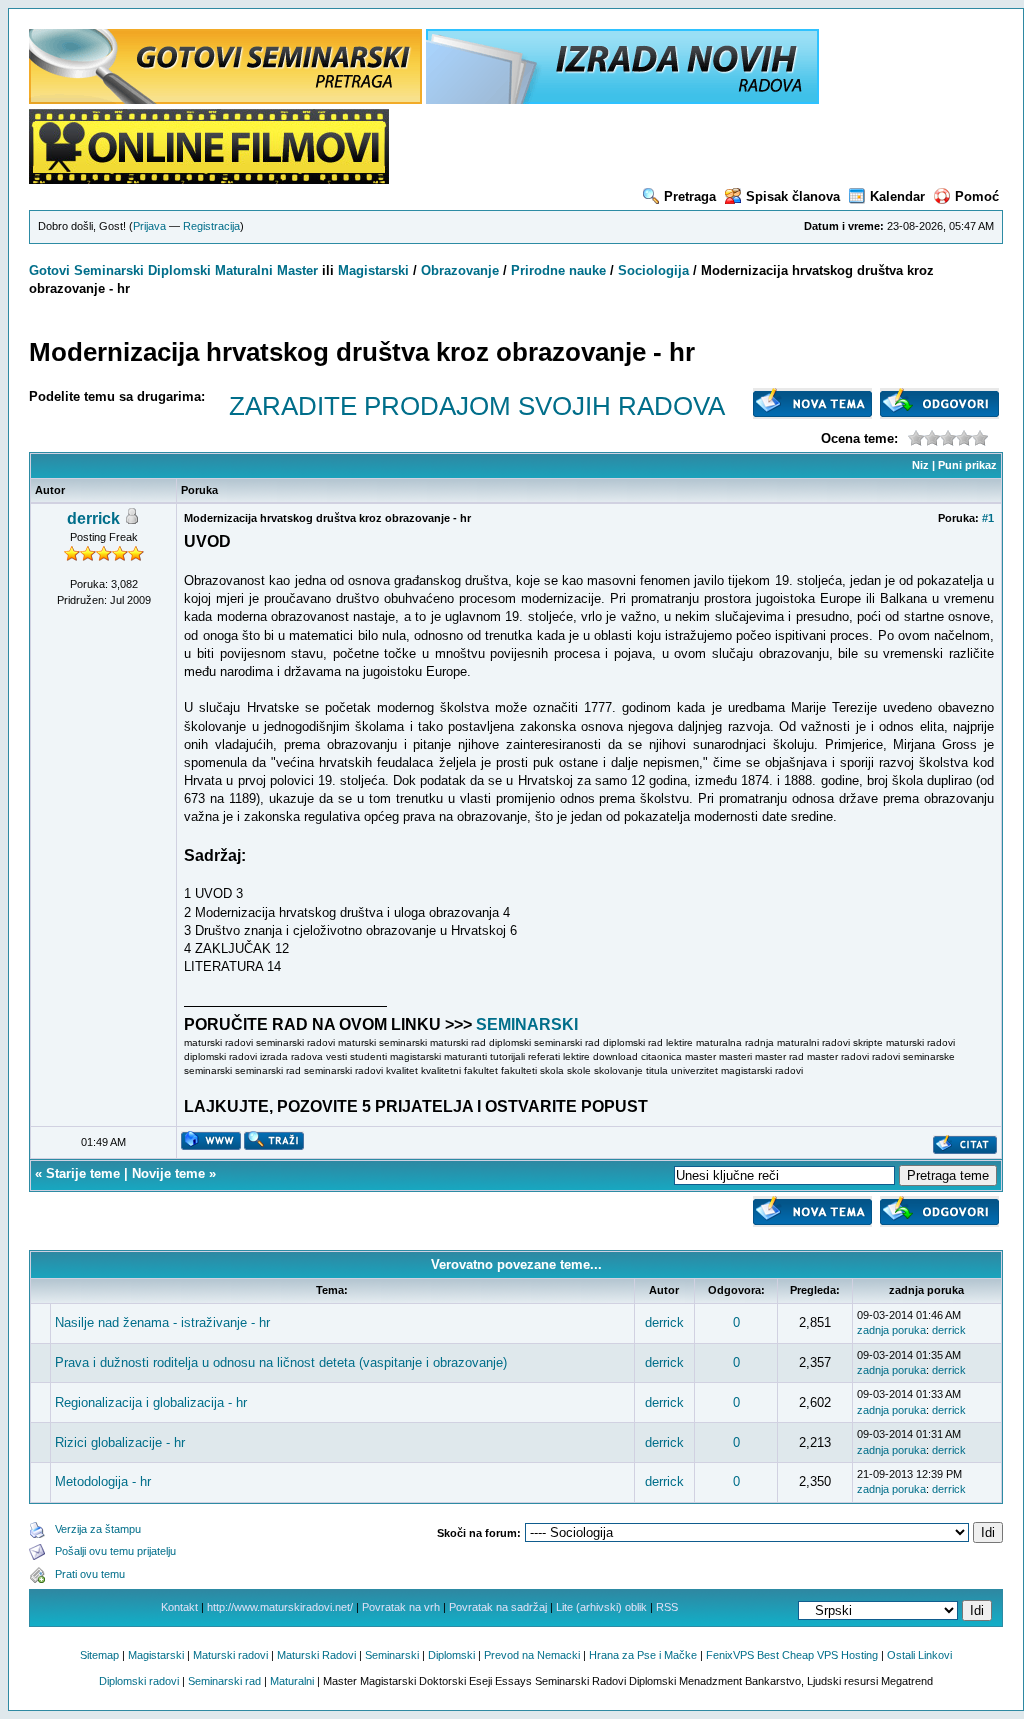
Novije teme (168, 1173)
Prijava (149, 226)
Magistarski (373, 270)
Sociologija (653, 270)
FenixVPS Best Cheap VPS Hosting (792, 1655)
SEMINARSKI (527, 1024)
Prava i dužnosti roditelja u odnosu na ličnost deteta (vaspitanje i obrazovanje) (281, 1362)
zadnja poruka (891, 1330)
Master (297, 270)
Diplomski (179, 270)
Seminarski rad (224, 1681)
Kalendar (897, 196)
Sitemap (99, 1655)
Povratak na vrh (401, 1607)
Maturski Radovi (316, 1655)
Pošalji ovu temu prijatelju (115, 1551)
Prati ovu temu (90, 1574)
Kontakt (179, 1607)
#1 (988, 518)
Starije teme (83, 1173)
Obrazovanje (460, 270)
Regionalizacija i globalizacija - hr (151, 1402)
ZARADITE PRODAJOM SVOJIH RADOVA (477, 406)
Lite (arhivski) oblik (601, 1607)
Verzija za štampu (98, 1529)
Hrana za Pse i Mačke (643, 1655)
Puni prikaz (967, 465)
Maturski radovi (230, 1655)
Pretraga (690, 196)
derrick (93, 518)
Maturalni (244, 270)
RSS (667, 1607)
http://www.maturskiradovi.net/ (280, 1607)
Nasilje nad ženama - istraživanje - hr (162, 1322)
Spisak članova (793, 196)
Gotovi (51, 270)
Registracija (211, 226)
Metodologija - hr (103, 1481)
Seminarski (109, 270)
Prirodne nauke (558, 270)
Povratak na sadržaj (498, 1607)
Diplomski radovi (139, 1681)
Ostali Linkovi (919, 1655)
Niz (920, 465)
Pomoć (977, 196)
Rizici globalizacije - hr (120, 1442)
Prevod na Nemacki (532, 1655)
